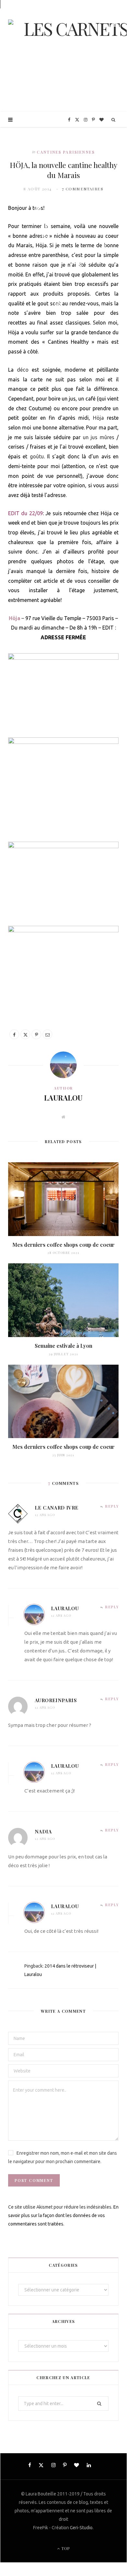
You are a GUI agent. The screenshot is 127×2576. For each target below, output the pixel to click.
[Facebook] (14, 1034)
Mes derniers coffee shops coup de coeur (63, 1245)
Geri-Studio (81, 2528)
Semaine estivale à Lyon (63, 1346)
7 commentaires (83, 189)
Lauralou (63, 1098)
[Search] (114, 120)
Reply (112, 1506)
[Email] (47, 1034)
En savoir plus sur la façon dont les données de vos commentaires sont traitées (63, 2215)
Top (65, 2548)
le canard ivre (57, 1508)
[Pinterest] (36, 1034)
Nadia (43, 1831)
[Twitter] (25, 1034)
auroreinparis (56, 1700)
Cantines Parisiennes (66, 152)
